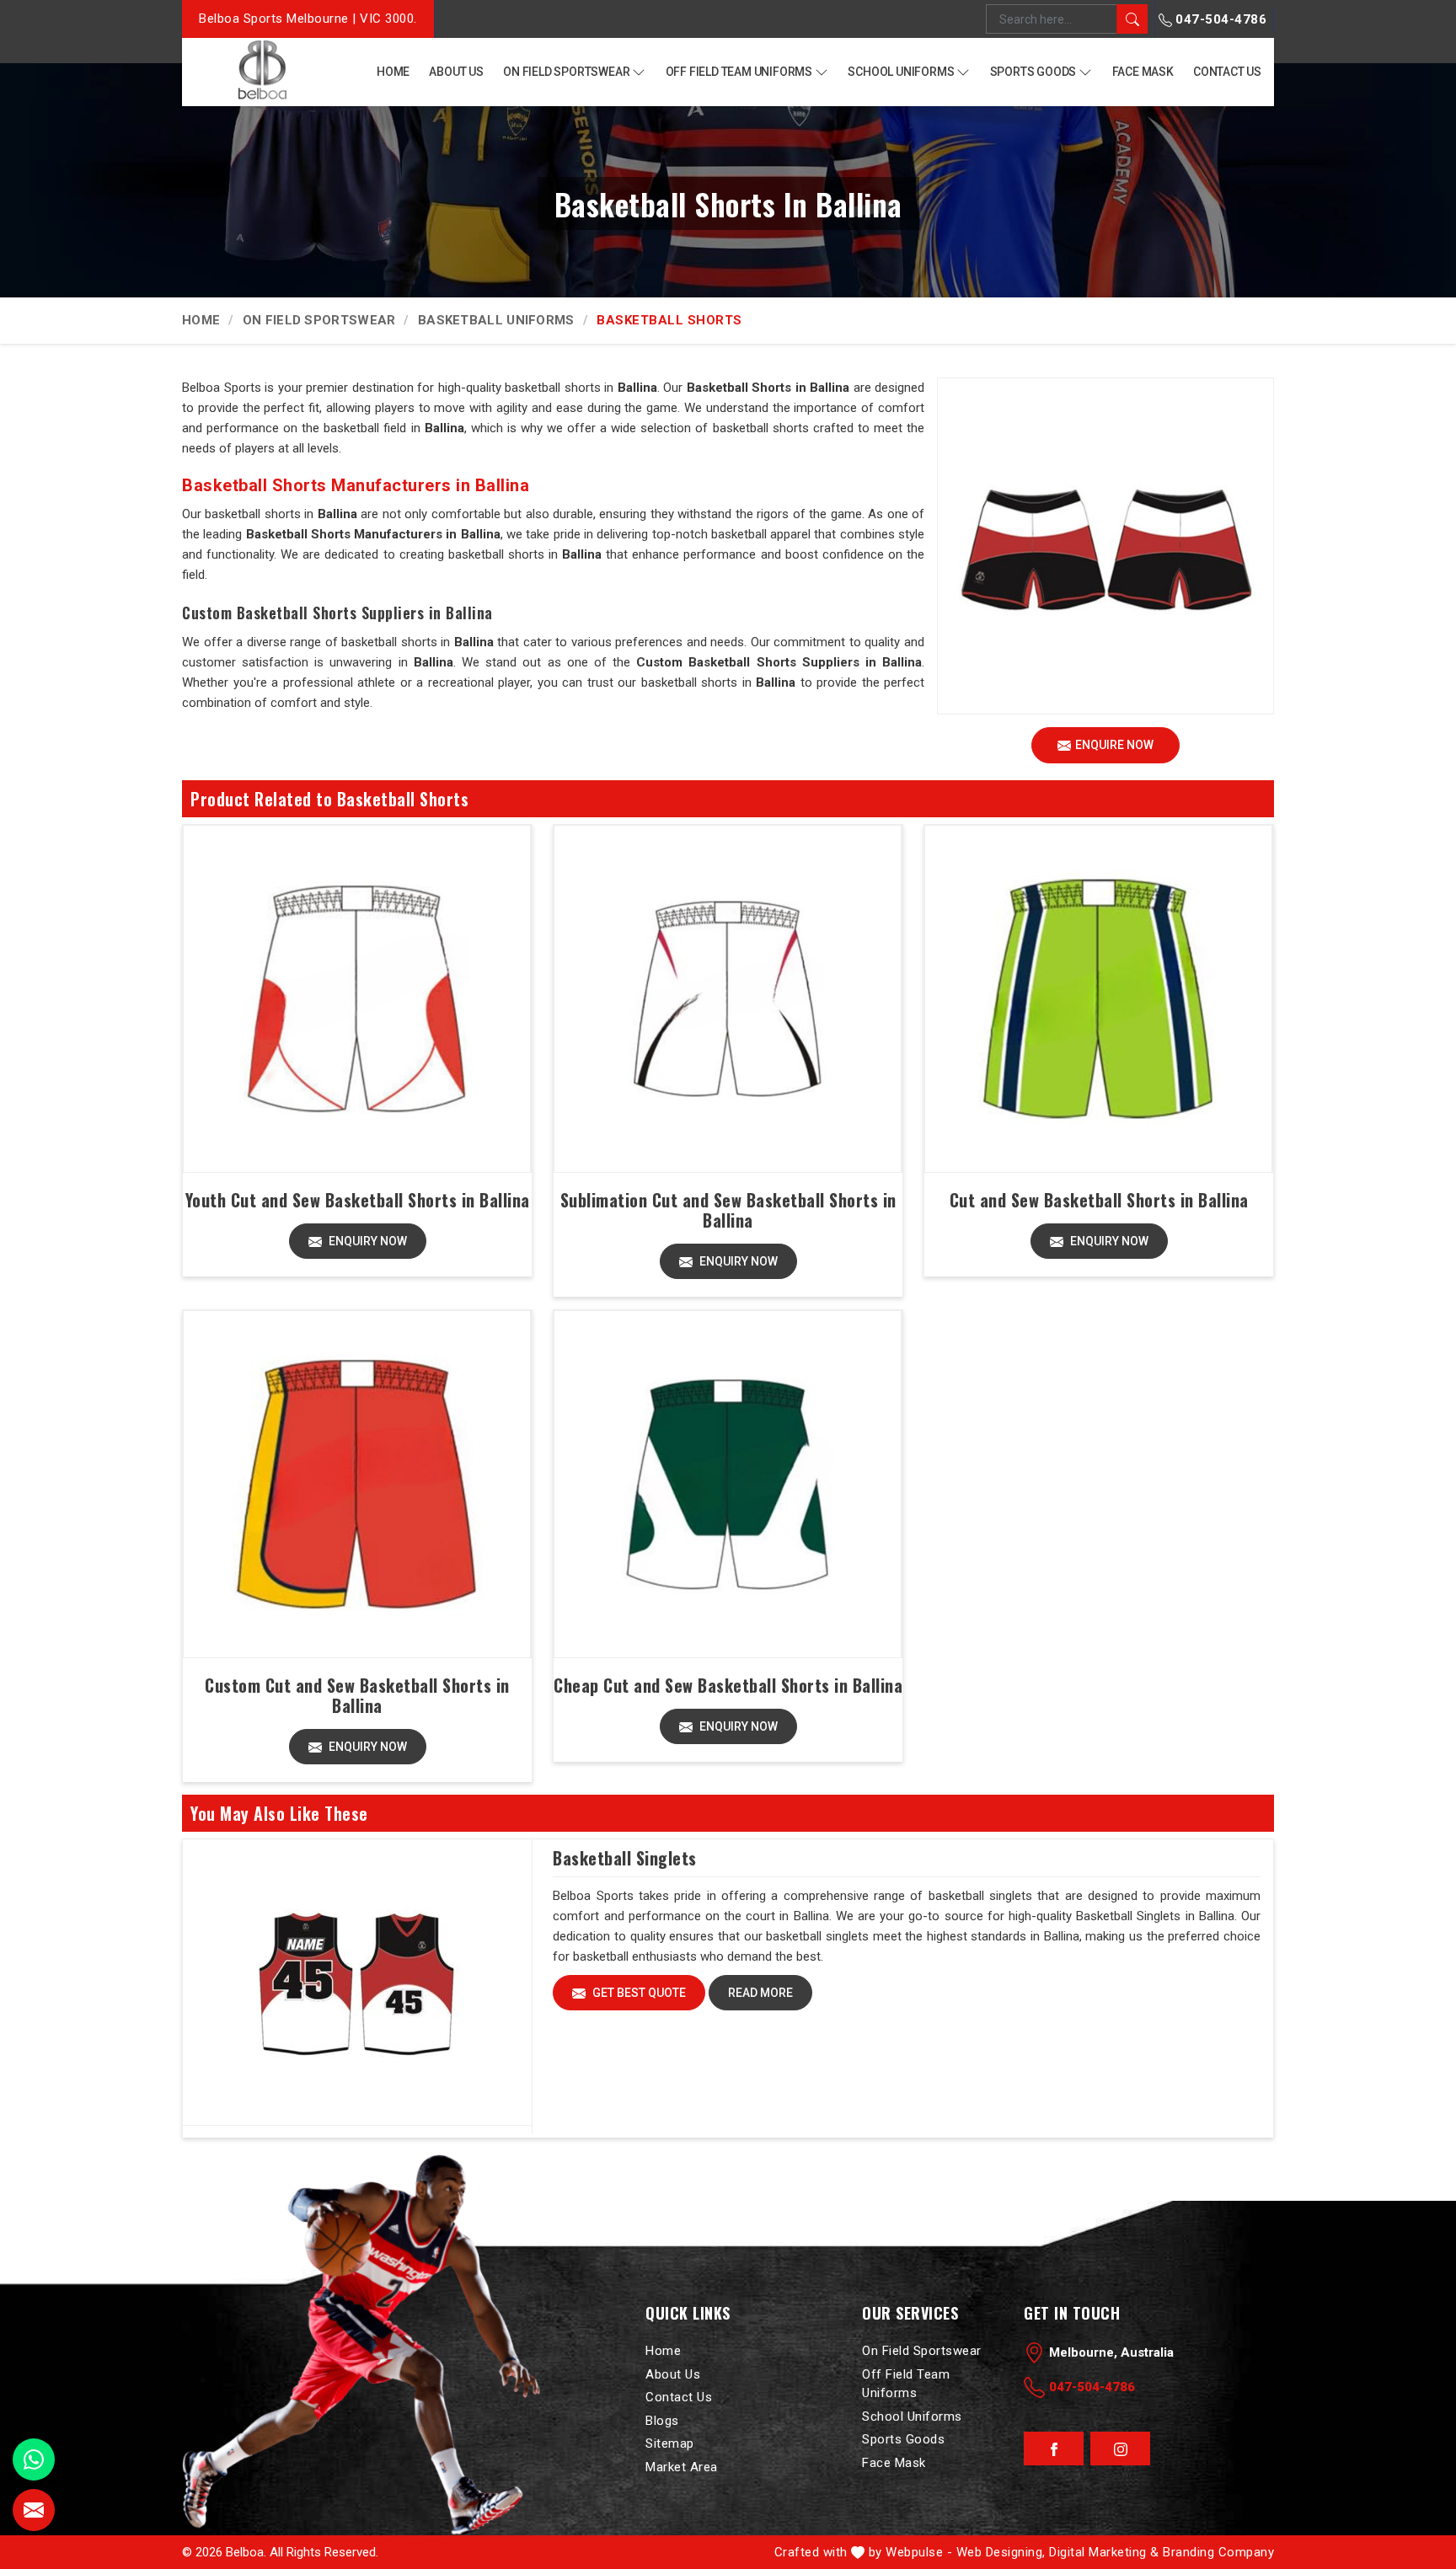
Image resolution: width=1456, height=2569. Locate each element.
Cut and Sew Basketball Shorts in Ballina (1099, 1200)
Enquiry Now (367, 1241)
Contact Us (1227, 72)
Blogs (662, 2421)
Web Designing (1000, 2552)
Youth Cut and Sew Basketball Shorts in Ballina (358, 1200)
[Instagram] (1120, 2449)
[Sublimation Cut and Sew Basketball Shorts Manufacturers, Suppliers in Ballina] (728, 999)
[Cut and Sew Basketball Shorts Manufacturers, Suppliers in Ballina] (1098, 999)
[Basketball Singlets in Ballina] (357, 1983)
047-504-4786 (1220, 19)
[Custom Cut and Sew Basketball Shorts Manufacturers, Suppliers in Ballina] (357, 1484)
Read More (760, 1993)
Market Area (682, 2467)
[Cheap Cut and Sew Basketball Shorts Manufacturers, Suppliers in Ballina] (728, 1484)
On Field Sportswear (566, 72)
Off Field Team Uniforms (739, 72)
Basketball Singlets (625, 1858)
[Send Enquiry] (34, 2510)
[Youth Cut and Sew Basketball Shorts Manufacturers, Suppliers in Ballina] (357, 999)
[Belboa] (262, 70)
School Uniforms (901, 72)
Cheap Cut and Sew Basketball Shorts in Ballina (728, 1685)
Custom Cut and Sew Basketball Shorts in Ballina (357, 1695)
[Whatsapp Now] (34, 2459)
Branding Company (1218, 2552)
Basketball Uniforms (496, 320)
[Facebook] (1054, 2449)
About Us (456, 72)
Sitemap (670, 2443)
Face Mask (1143, 72)
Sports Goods (1033, 72)
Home (393, 72)
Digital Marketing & (1104, 2552)
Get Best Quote (638, 1993)
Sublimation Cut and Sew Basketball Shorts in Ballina (728, 1210)
